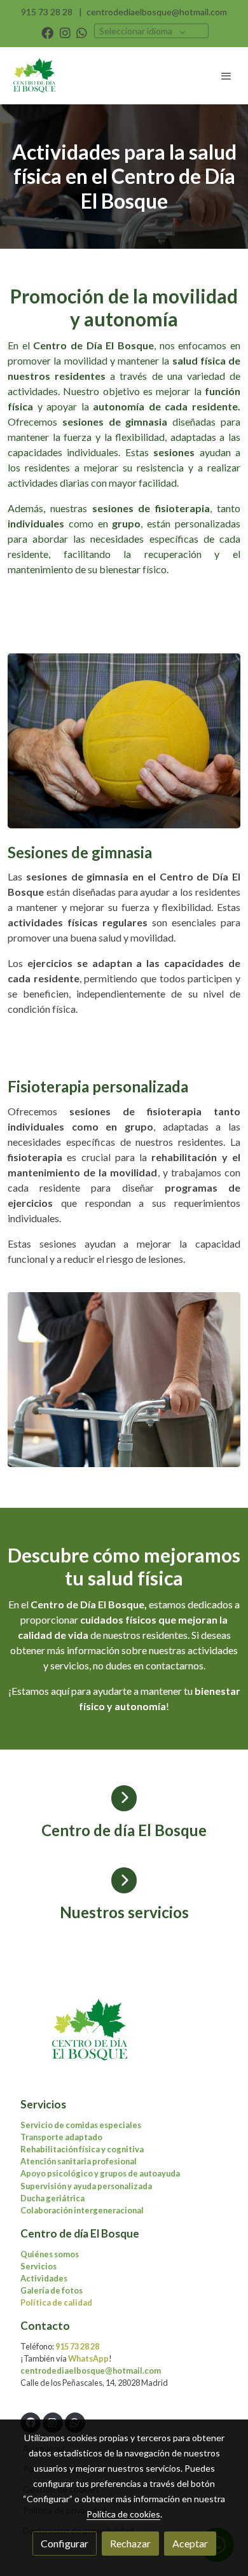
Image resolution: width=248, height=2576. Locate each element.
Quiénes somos (50, 2254)
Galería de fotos (52, 2290)
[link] (35, 76)
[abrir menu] (226, 76)
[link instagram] (65, 32)
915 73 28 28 (47, 12)
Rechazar (130, 2543)
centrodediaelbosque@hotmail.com (157, 12)
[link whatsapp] (82, 32)
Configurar (65, 2543)
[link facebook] (47, 32)
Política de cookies (123, 2514)
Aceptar (190, 2543)
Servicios (38, 2266)
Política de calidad (56, 2302)
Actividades (44, 2278)
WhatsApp (88, 2358)
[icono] (124, 1798)
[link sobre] (124, 2038)
